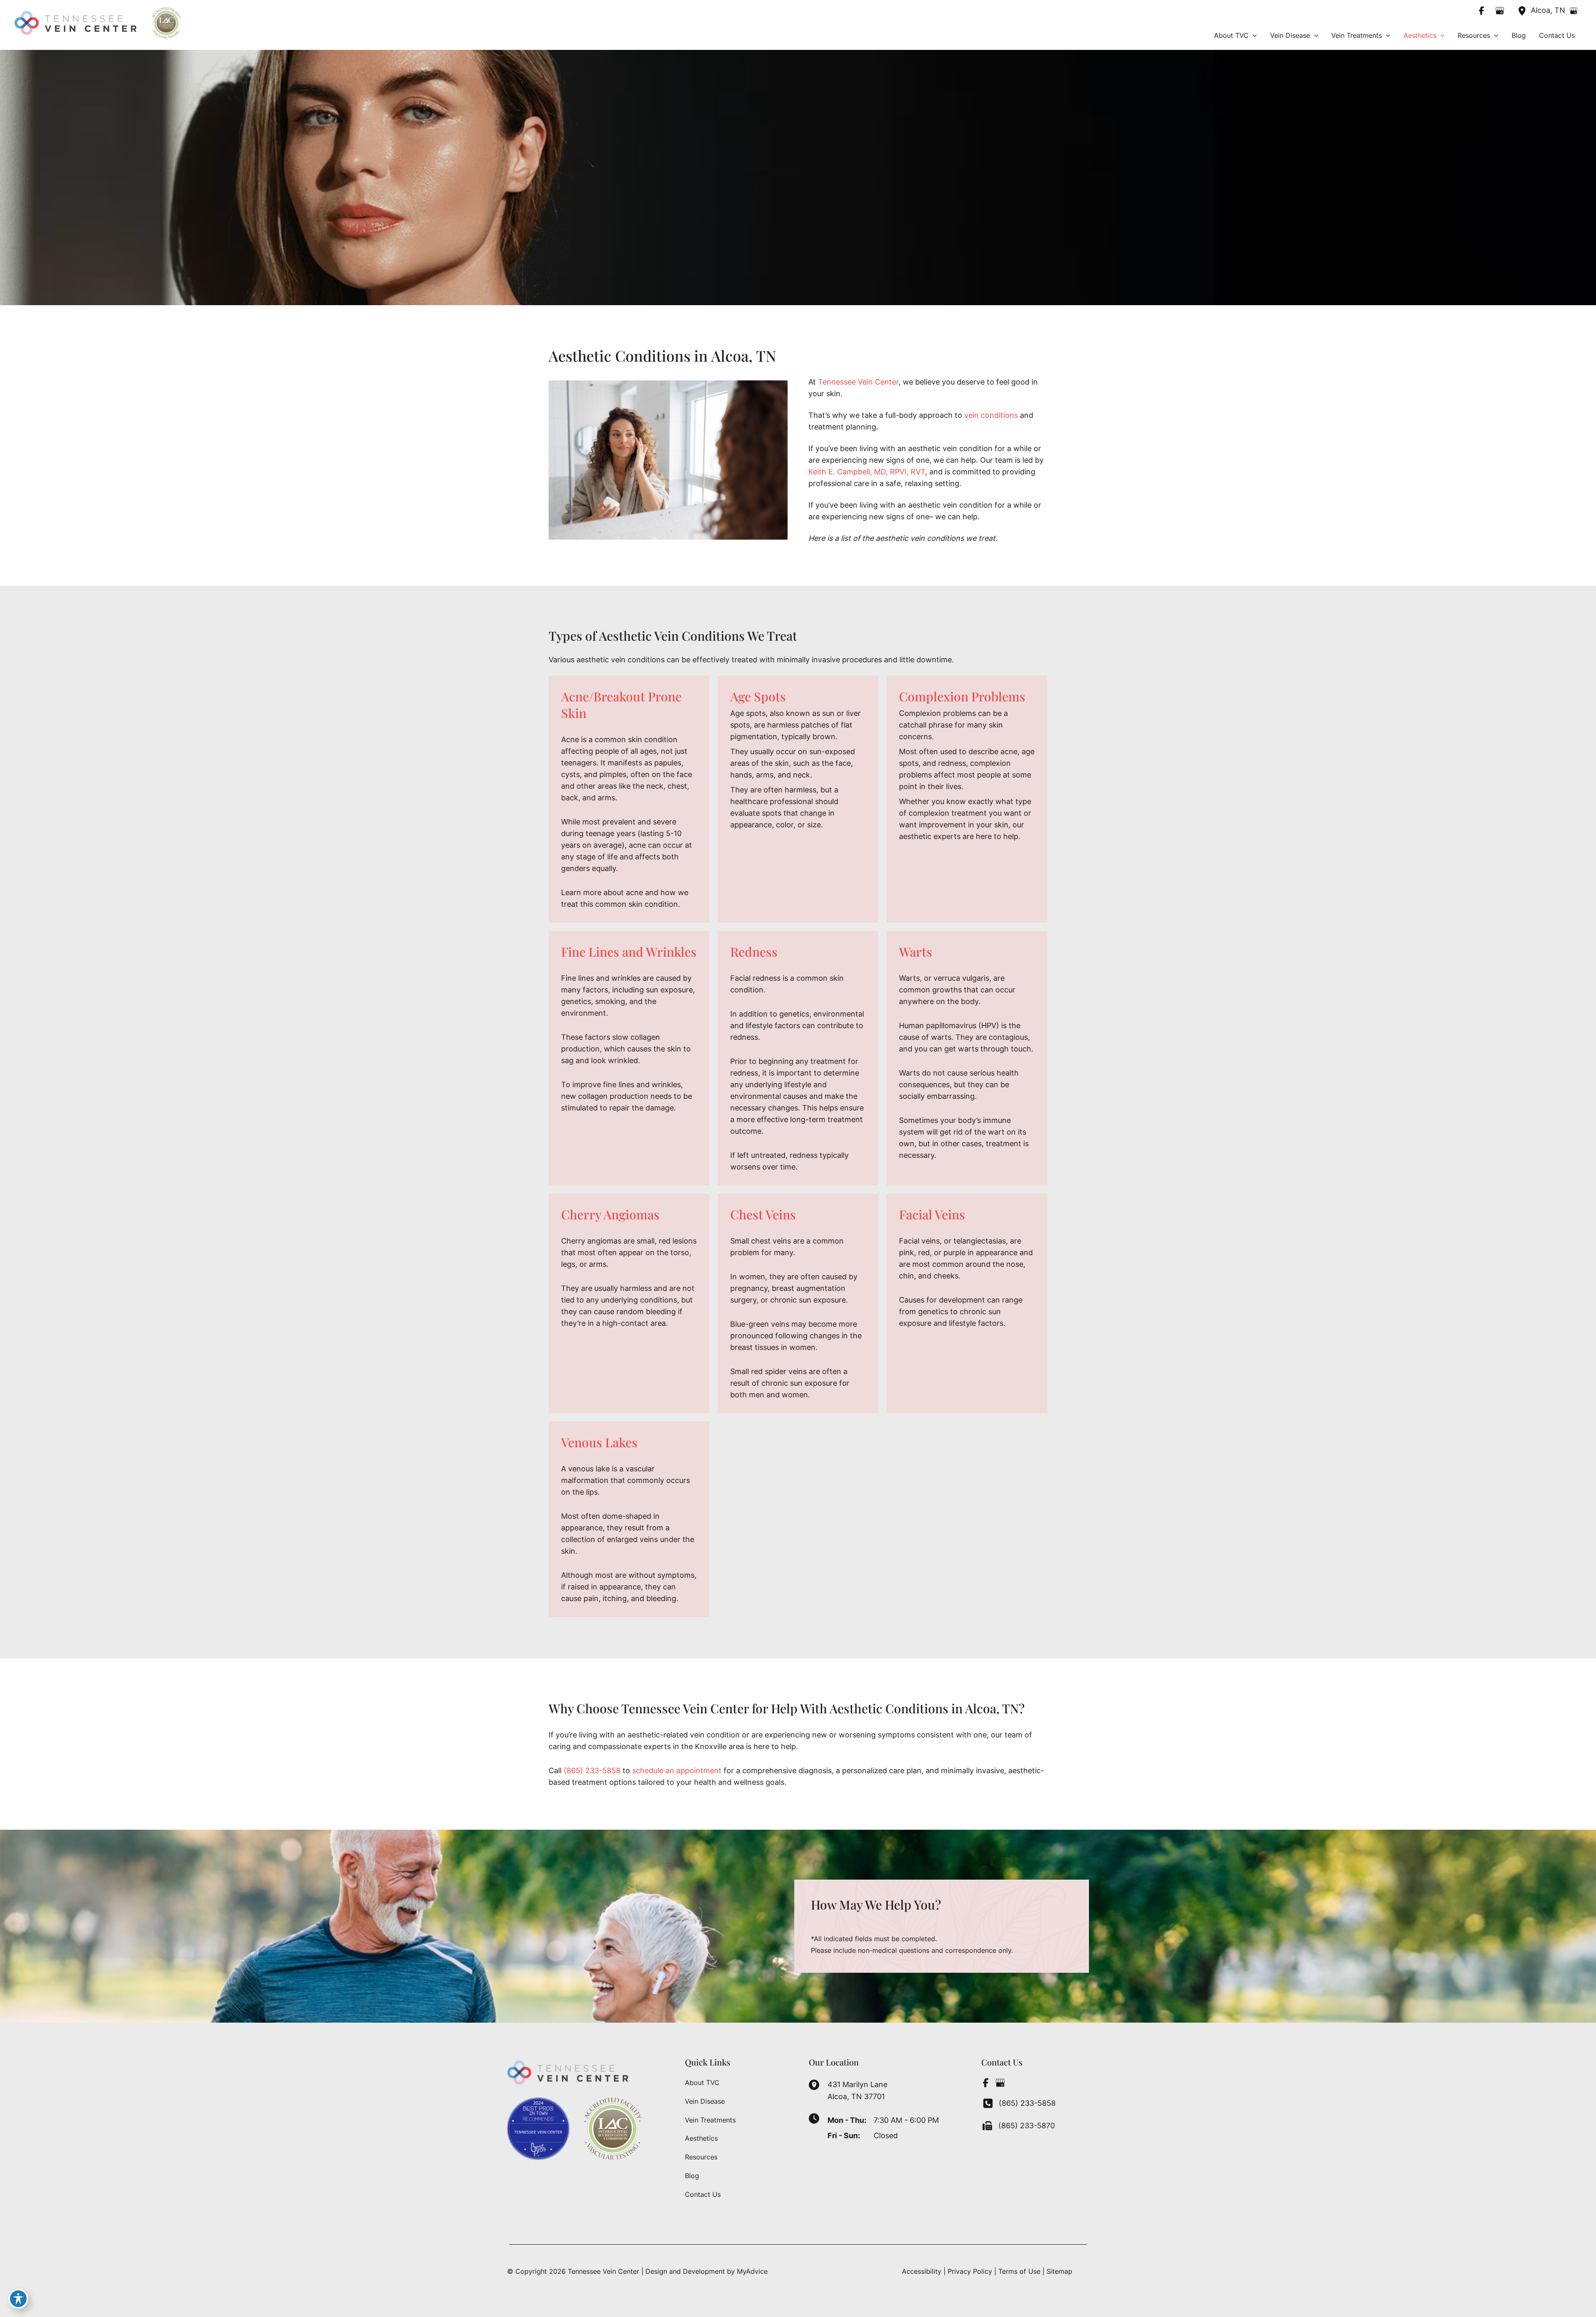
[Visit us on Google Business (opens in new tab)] (1500, 10)
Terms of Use (1019, 2271)
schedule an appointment (677, 1770)
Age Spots (758, 696)
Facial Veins (932, 1214)
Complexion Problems (962, 696)
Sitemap (1059, 2271)
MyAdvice (752, 2271)
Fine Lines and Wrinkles (629, 952)
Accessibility (922, 2271)
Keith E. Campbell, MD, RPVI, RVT (867, 472)
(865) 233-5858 (592, 1770)
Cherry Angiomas (610, 1214)
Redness (754, 952)
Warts (916, 952)
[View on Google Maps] (1574, 11)
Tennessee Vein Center (858, 382)
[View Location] (1524, 10)
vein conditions (991, 415)
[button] (1253, 35)
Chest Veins (763, 1214)
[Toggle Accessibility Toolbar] (18, 2299)
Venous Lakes (599, 1442)
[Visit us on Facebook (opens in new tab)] (1482, 10)
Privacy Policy (970, 2271)
